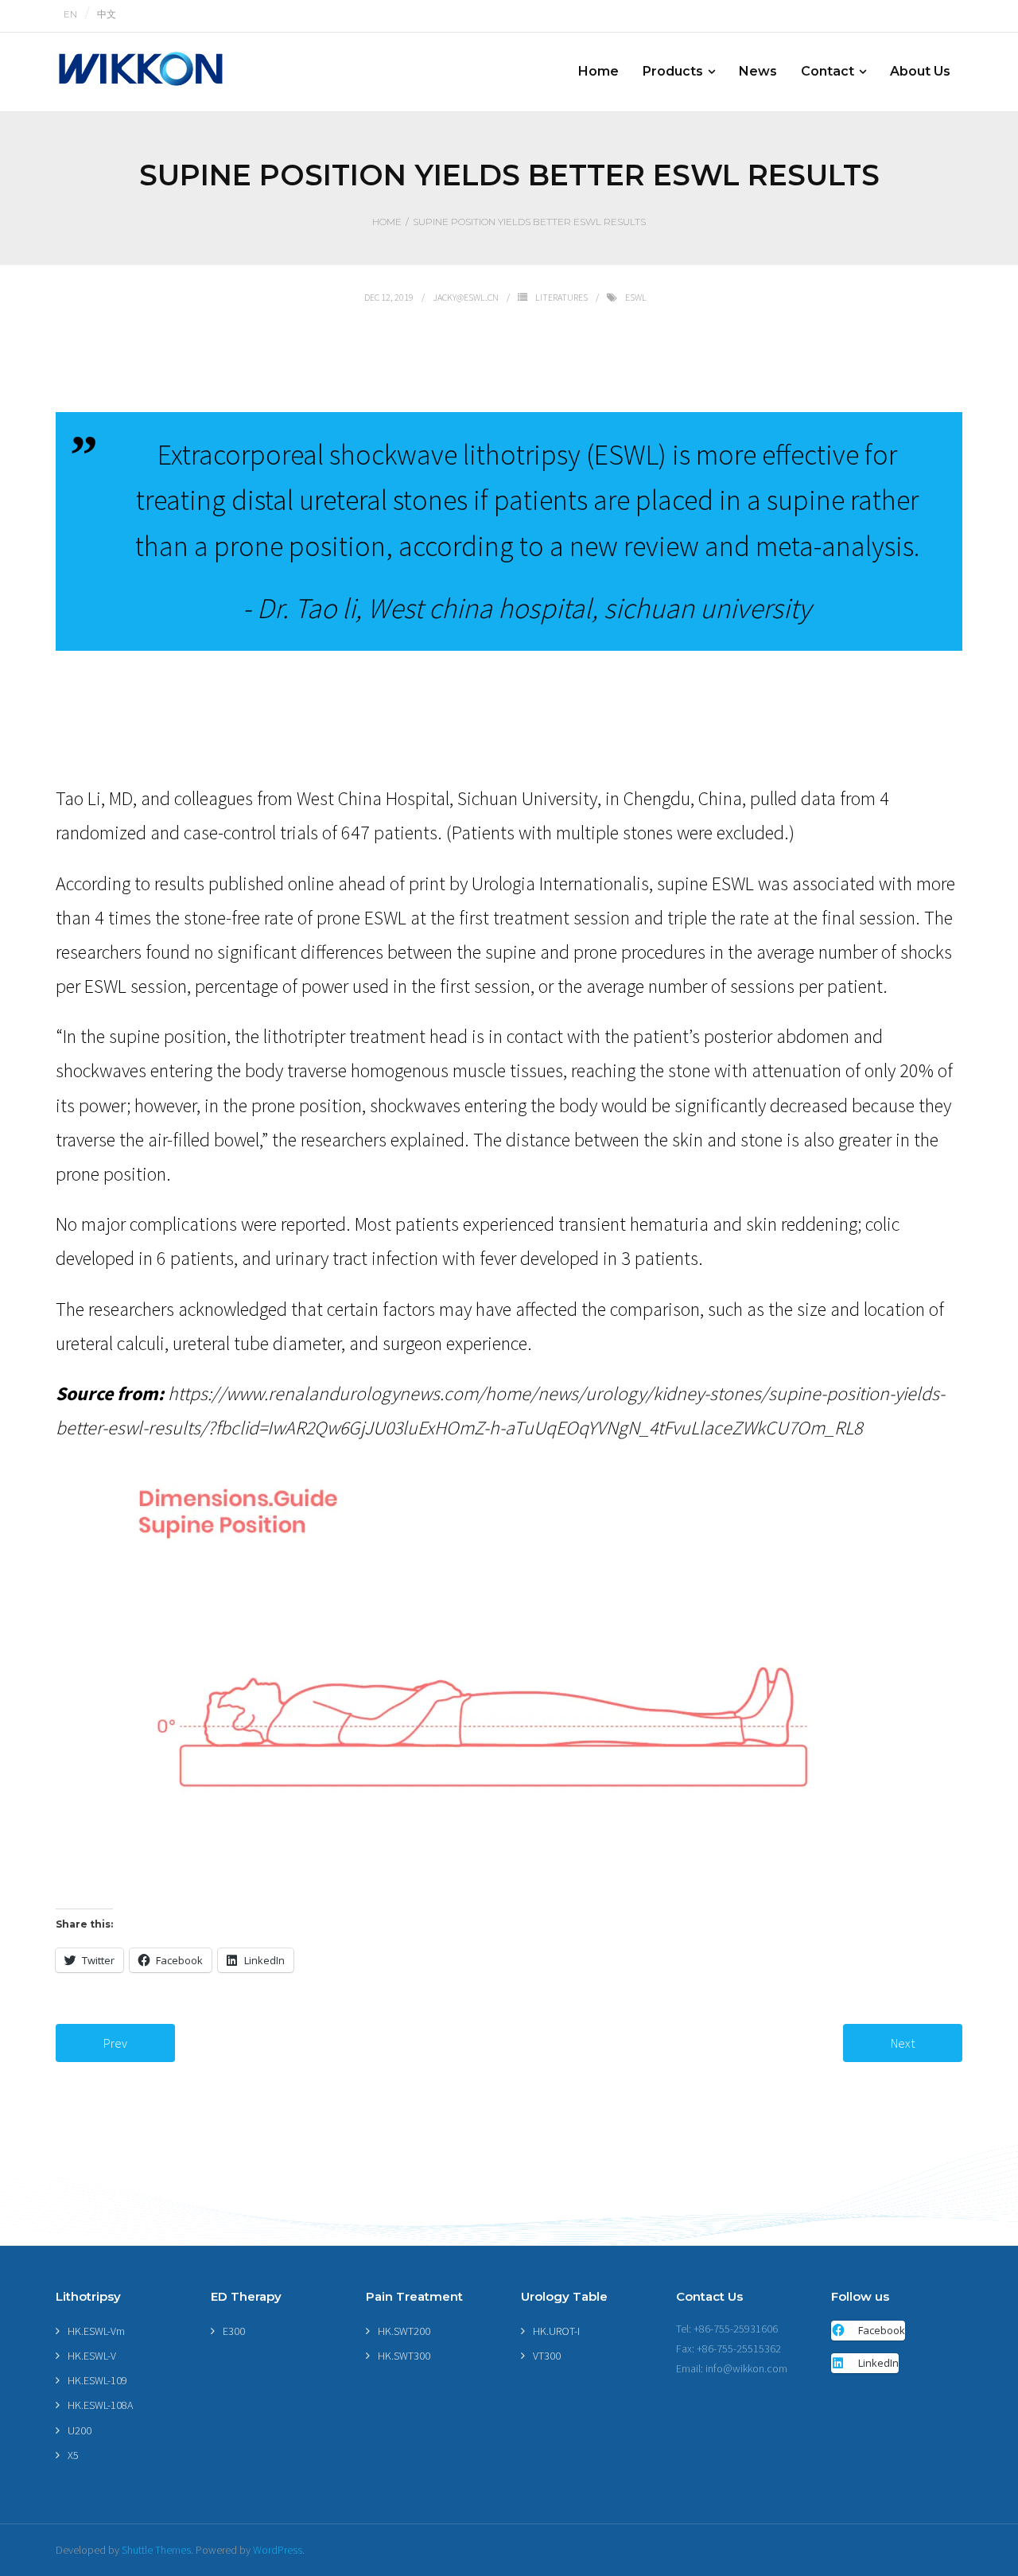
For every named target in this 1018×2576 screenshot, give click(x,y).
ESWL (636, 297)
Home (387, 222)
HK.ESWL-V (92, 2356)
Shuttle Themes (156, 2550)
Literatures (561, 297)
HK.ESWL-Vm (96, 2331)
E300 (234, 2331)
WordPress (278, 2550)
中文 (107, 14)
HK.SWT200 (404, 2331)
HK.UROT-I (556, 2331)
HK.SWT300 (404, 2356)
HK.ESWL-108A (100, 2405)
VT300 (547, 2356)
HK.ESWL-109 (97, 2380)
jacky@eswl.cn (466, 297)
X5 (73, 2455)
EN (70, 14)
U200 (80, 2430)
